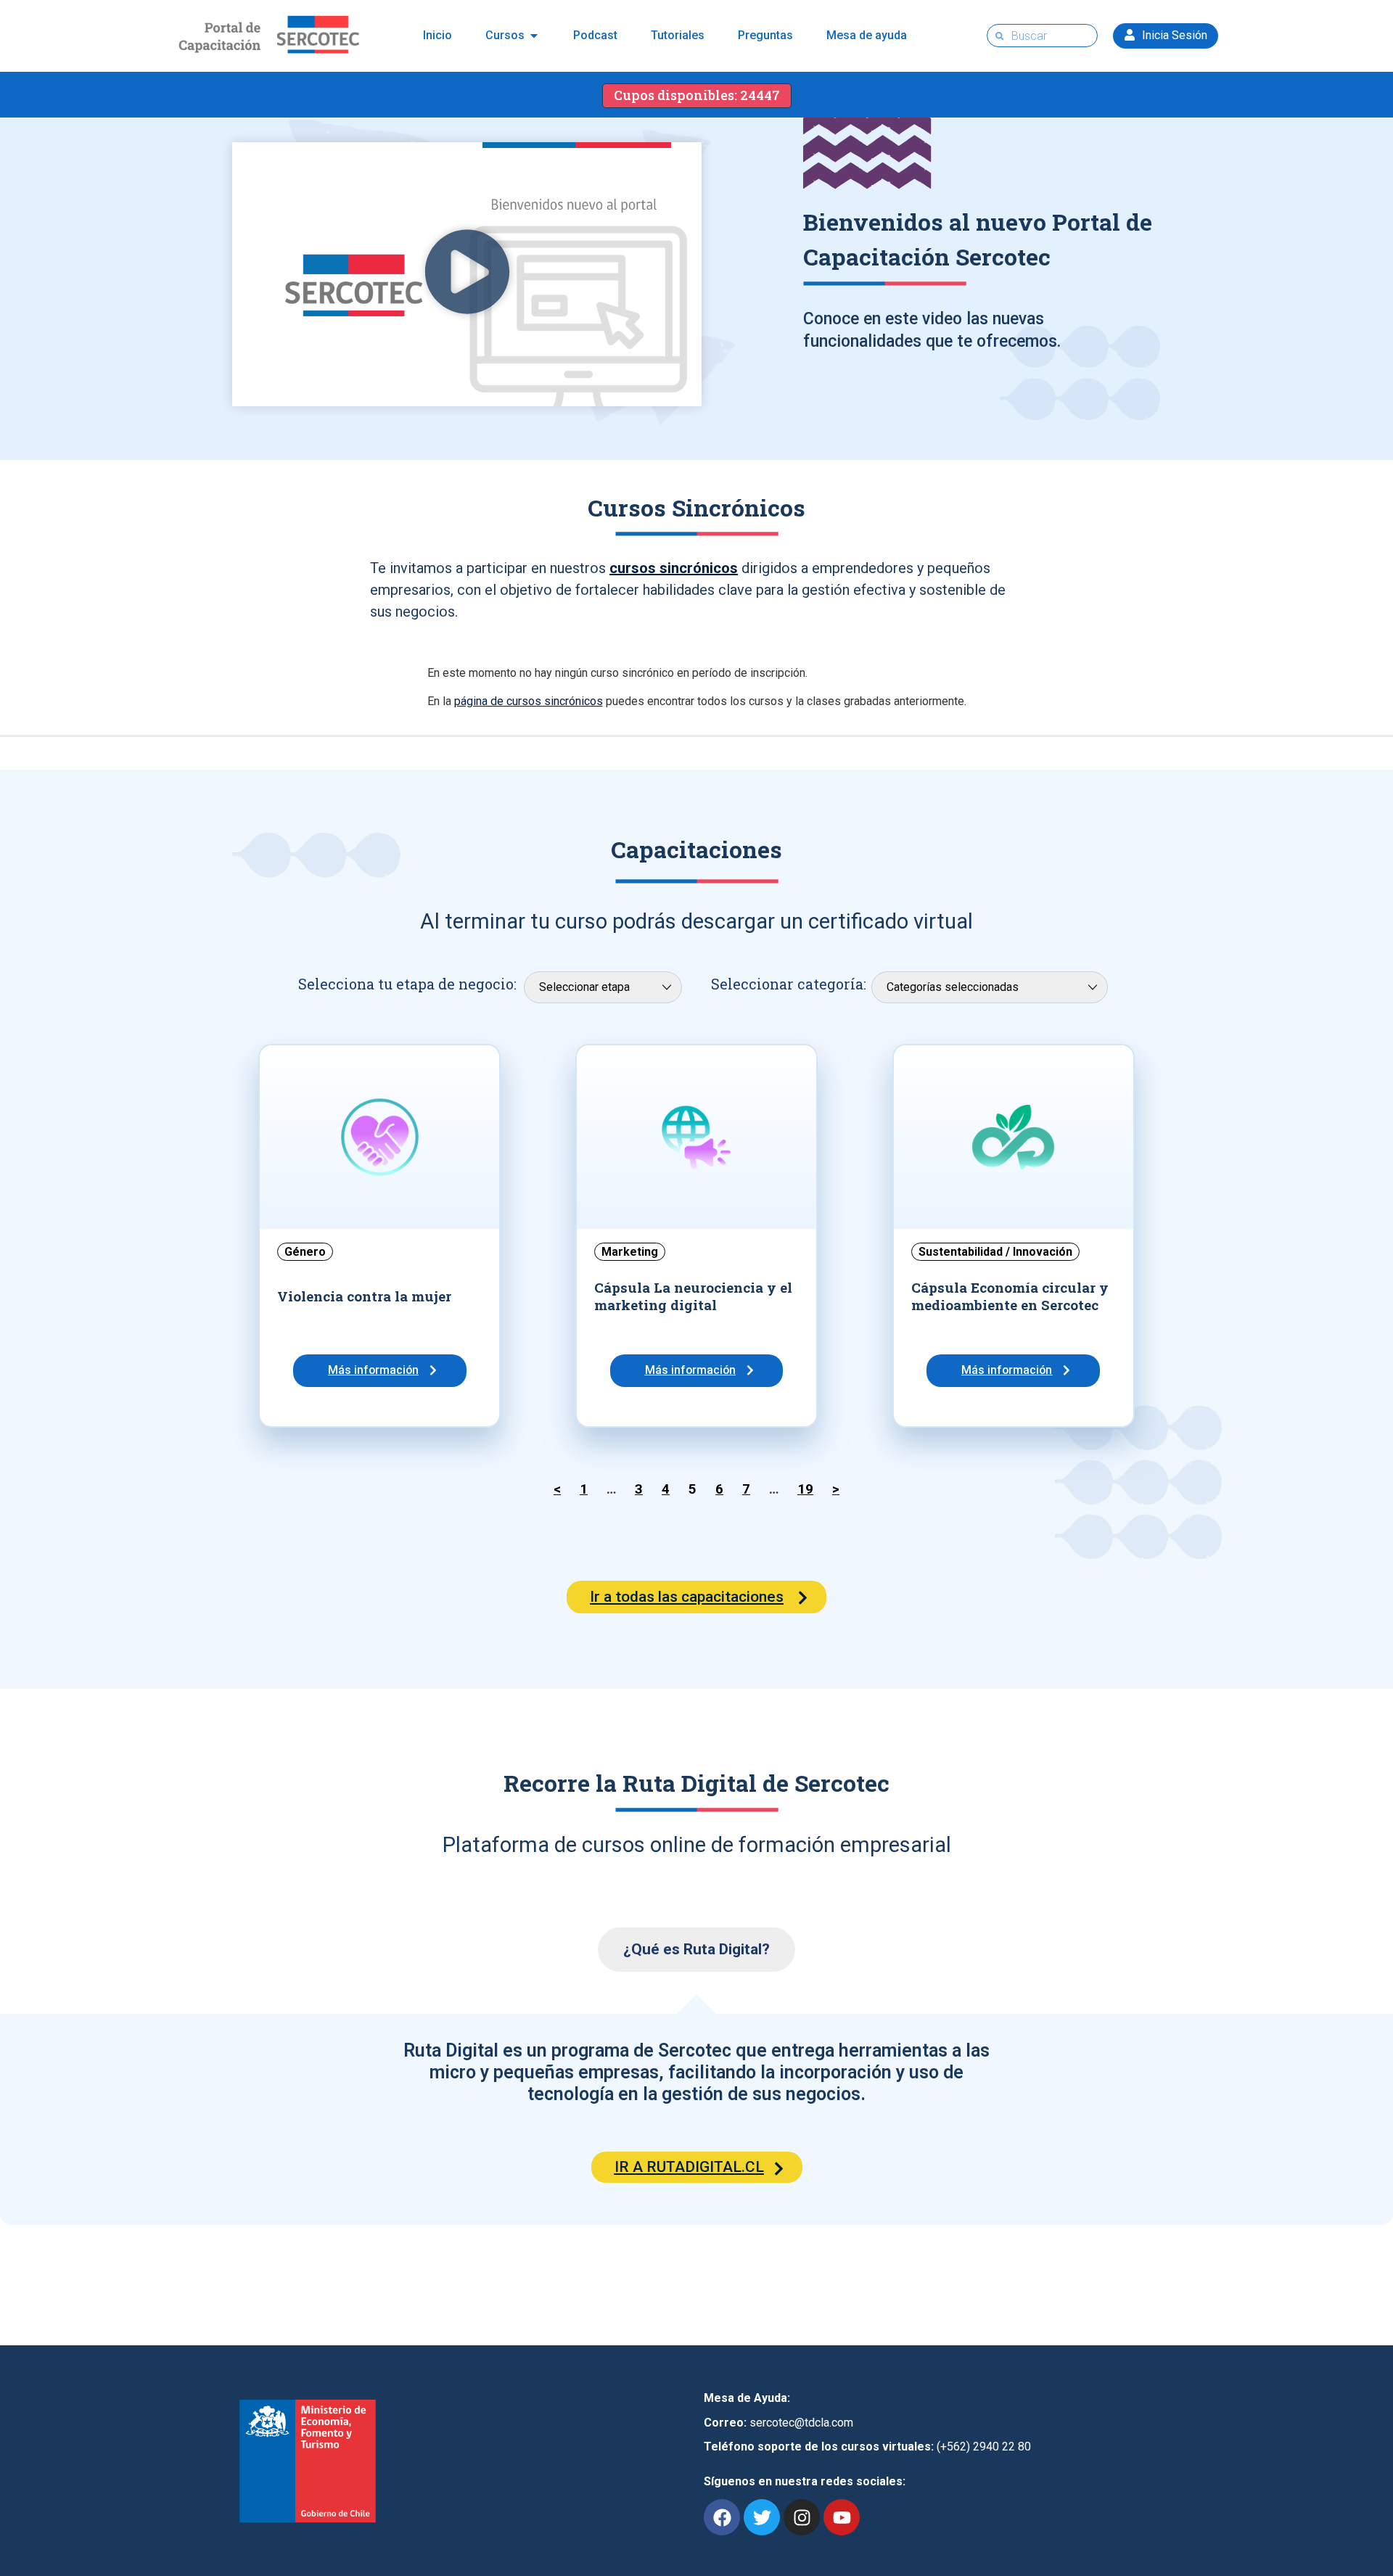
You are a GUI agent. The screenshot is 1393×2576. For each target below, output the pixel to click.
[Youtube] (842, 2517)
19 (805, 1489)
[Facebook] (722, 2517)
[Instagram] (802, 2517)
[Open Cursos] (534, 36)
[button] (467, 274)
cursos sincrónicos (674, 568)
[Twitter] (762, 2517)
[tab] (696, 1950)
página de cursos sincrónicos (529, 701)
